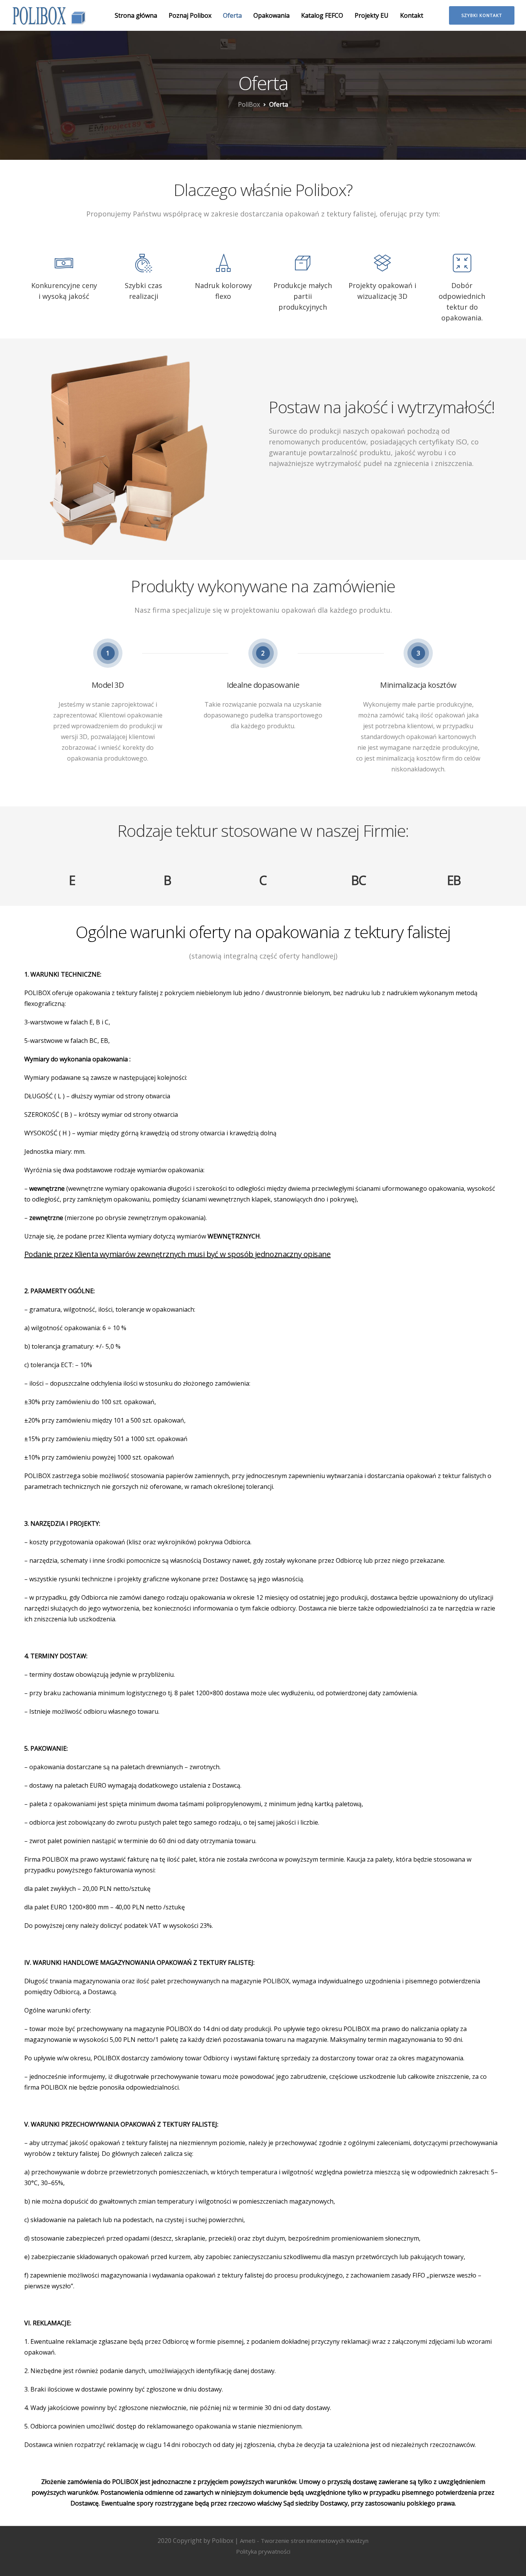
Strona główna (136, 15)
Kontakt (412, 15)
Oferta (232, 15)
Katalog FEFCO (322, 15)
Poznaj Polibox (190, 15)
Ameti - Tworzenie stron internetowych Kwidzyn (304, 2541)
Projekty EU (372, 15)
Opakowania (271, 15)
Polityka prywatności (263, 2551)
